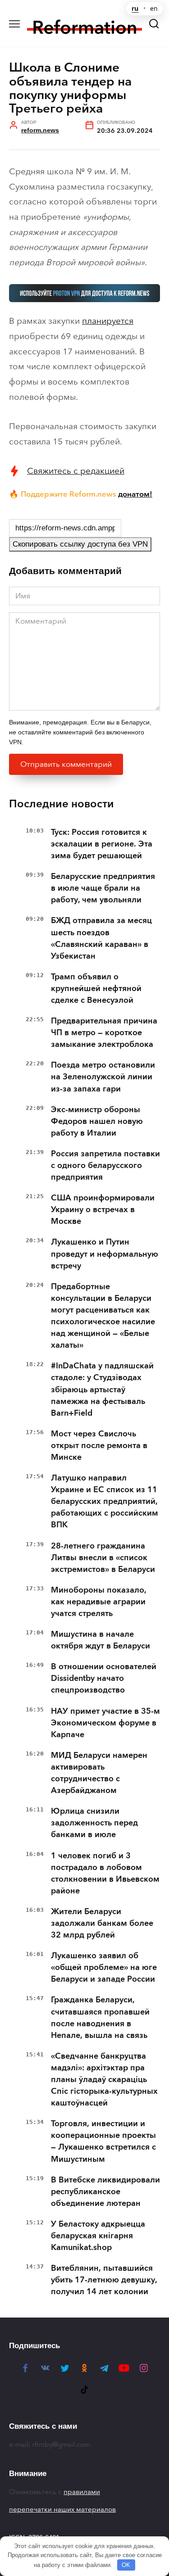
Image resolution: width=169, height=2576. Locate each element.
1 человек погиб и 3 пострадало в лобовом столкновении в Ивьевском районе (105, 1873)
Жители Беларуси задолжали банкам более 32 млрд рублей (102, 1923)
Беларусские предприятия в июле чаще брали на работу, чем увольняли (103, 888)
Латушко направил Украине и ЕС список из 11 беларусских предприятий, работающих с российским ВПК (105, 1501)
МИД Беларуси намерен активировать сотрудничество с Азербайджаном (99, 1773)
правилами (82, 2492)
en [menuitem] (154, 9)
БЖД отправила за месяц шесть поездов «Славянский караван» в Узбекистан (101, 938)
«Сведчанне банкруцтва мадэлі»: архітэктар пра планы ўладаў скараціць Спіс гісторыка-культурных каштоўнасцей (104, 2079)
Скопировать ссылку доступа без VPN (80, 544)
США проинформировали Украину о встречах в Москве (103, 1209)
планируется (108, 321)
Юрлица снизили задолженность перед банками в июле (94, 1823)
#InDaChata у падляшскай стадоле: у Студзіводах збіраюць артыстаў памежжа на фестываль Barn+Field (102, 1389)
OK (126, 2565)
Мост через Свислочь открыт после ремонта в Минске (99, 1445)
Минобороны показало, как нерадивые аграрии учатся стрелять (99, 1602)
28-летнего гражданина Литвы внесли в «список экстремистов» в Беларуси (103, 1557)
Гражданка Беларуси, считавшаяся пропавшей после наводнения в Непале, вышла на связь (100, 2017)
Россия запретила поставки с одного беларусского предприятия (105, 1165)
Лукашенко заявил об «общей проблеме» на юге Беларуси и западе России (104, 1967)
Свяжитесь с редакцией (76, 471)
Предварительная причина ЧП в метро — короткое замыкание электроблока (104, 1032)
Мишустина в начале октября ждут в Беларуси (100, 1640)
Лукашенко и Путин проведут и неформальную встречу (105, 1254)
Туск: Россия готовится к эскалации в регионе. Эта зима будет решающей (102, 844)
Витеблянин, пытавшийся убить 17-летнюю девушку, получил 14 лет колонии (104, 2280)
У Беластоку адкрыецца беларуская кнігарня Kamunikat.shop (98, 2236)
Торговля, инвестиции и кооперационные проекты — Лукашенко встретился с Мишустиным (103, 2141)
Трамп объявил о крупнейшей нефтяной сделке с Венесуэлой (96, 988)
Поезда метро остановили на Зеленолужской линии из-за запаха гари (103, 1077)
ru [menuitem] (135, 9)
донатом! (135, 494)
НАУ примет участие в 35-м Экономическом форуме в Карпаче (105, 1723)
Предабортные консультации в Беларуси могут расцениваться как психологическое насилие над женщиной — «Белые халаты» (103, 1316)
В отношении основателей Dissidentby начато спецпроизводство (104, 1678)
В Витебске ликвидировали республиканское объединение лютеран (105, 2191)
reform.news (40, 130)
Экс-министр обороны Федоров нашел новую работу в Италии (97, 1121)
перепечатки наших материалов (62, 2509)
